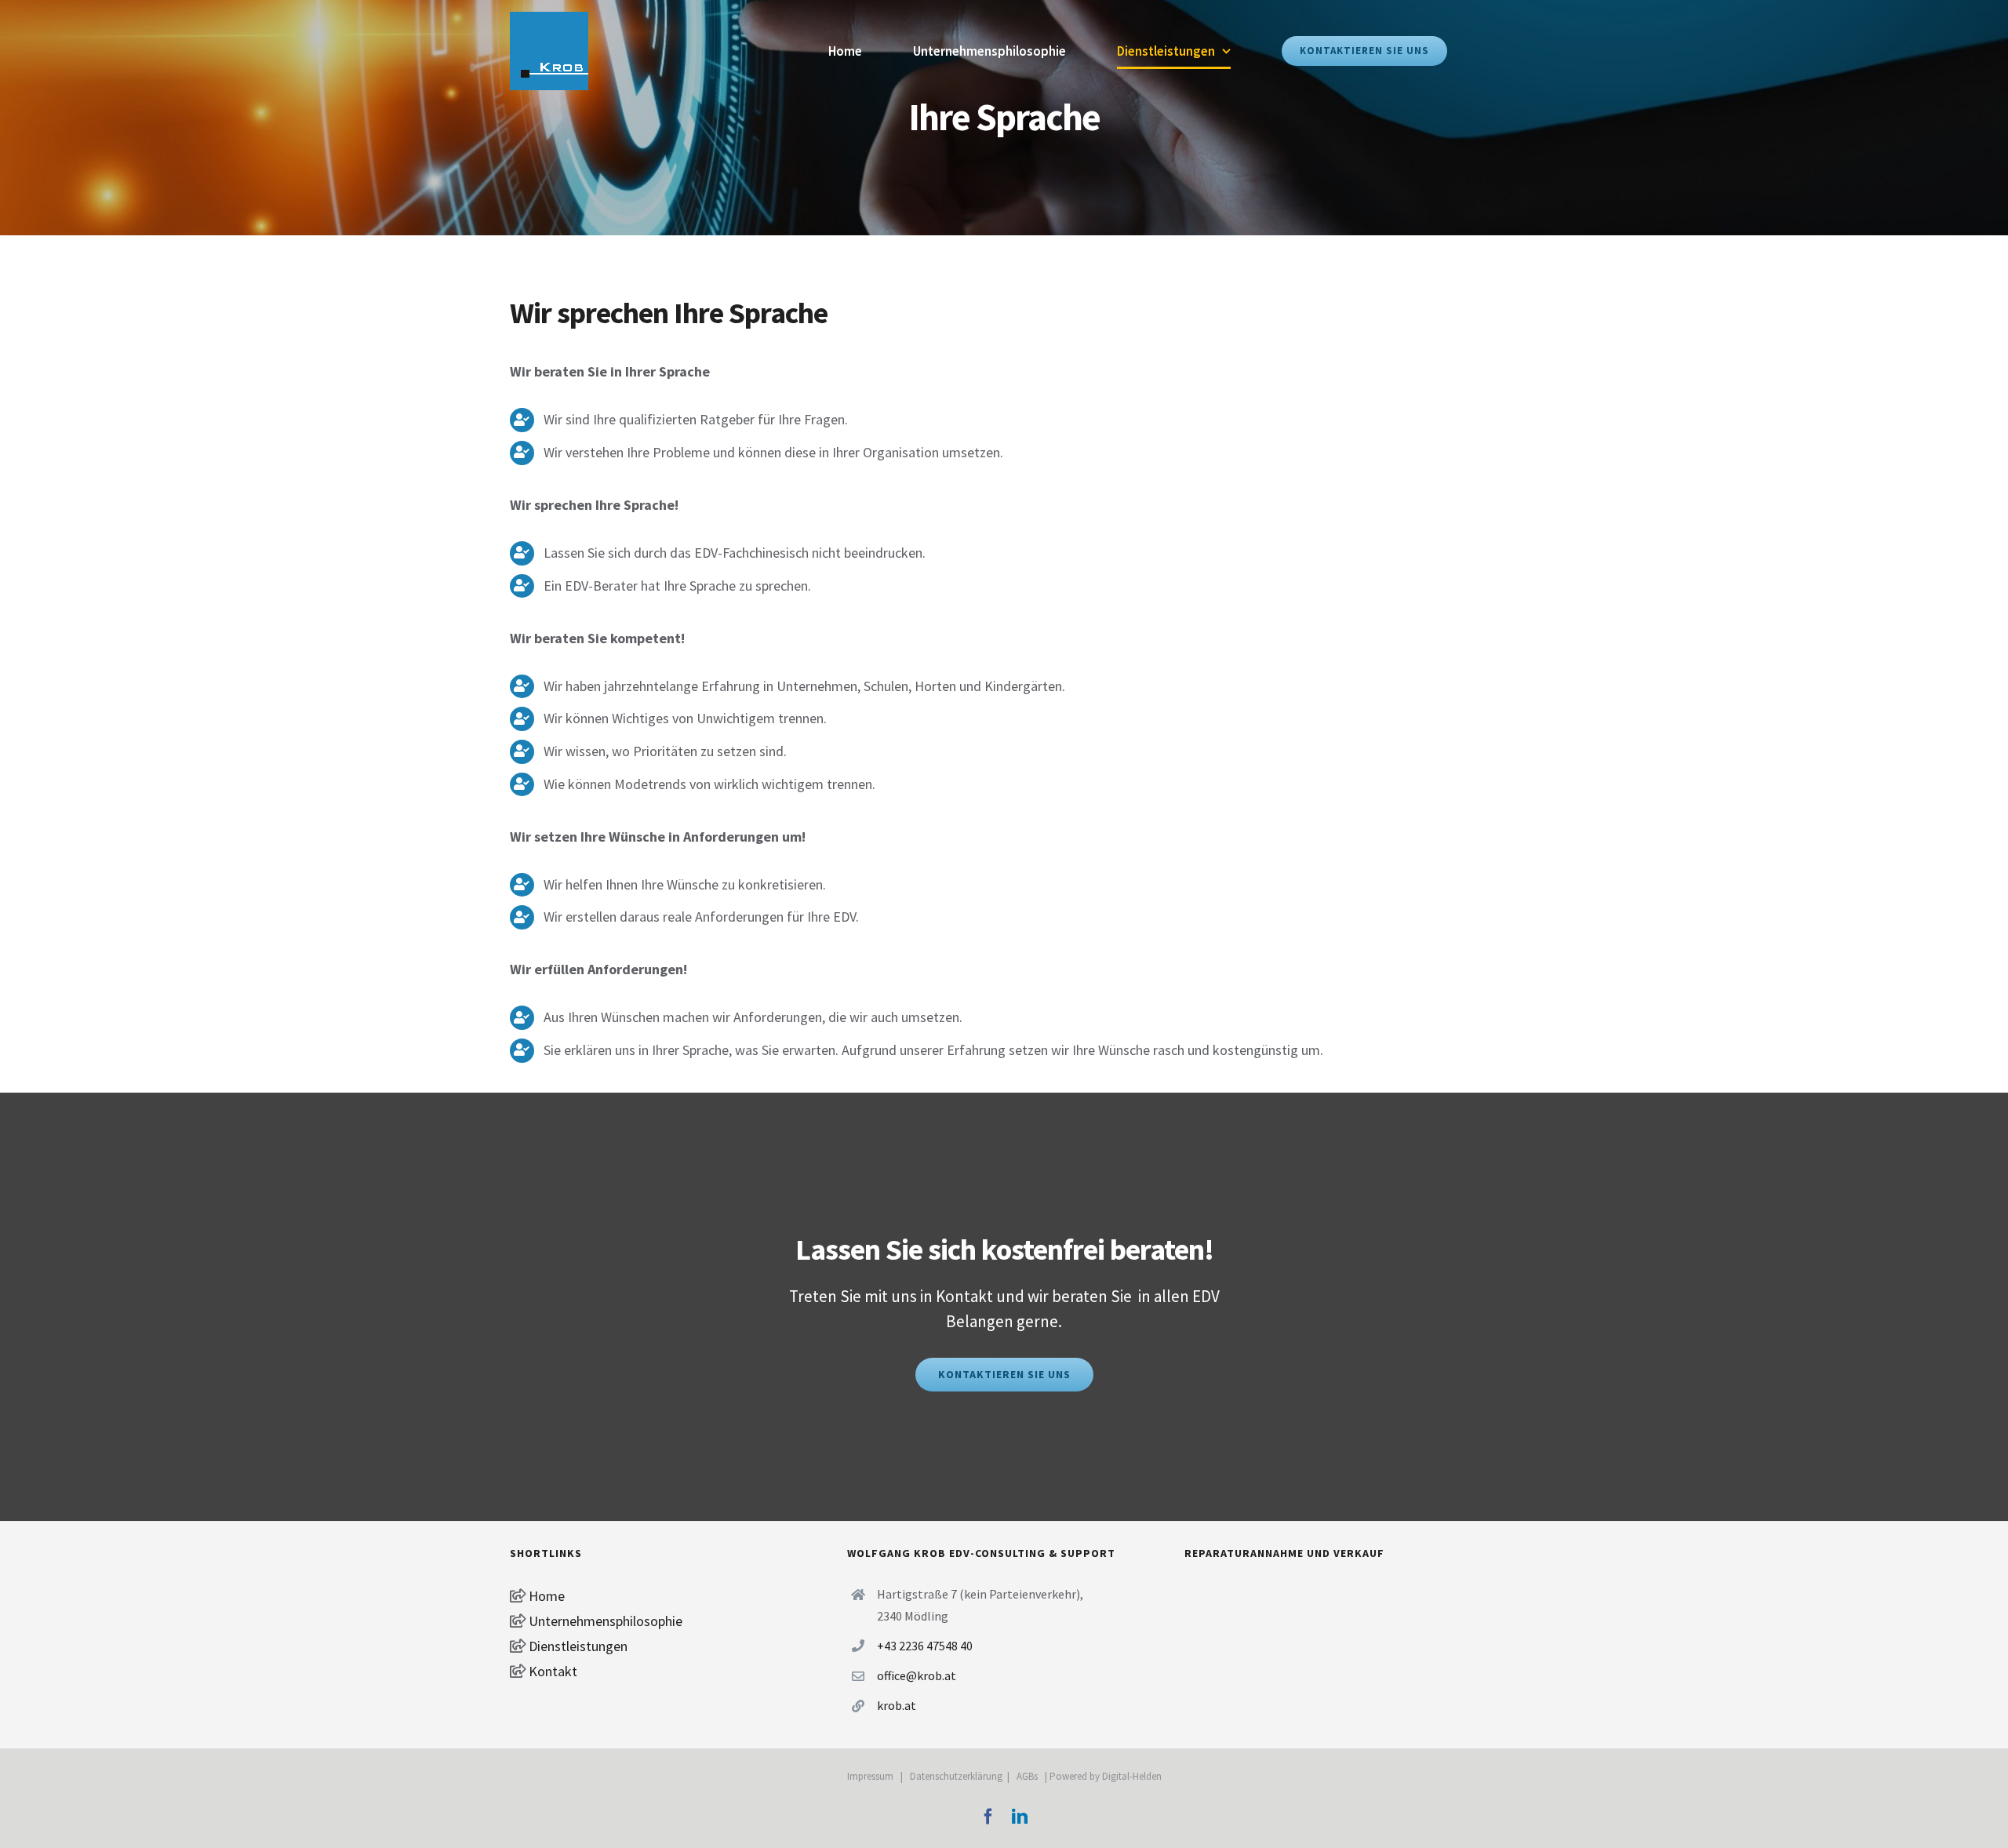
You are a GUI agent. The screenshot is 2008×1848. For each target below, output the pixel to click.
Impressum (870, 1776)
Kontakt (551, 1671)
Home (545, 1596)
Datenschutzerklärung (956, 1776)
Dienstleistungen (578, 1646)
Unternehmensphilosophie (604, 1621)
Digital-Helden (1132, 1776)
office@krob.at (917, 1675)
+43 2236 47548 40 (925, 1646)
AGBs (1027, 1776)
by (1096, 1776)
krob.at (897, 1705)
